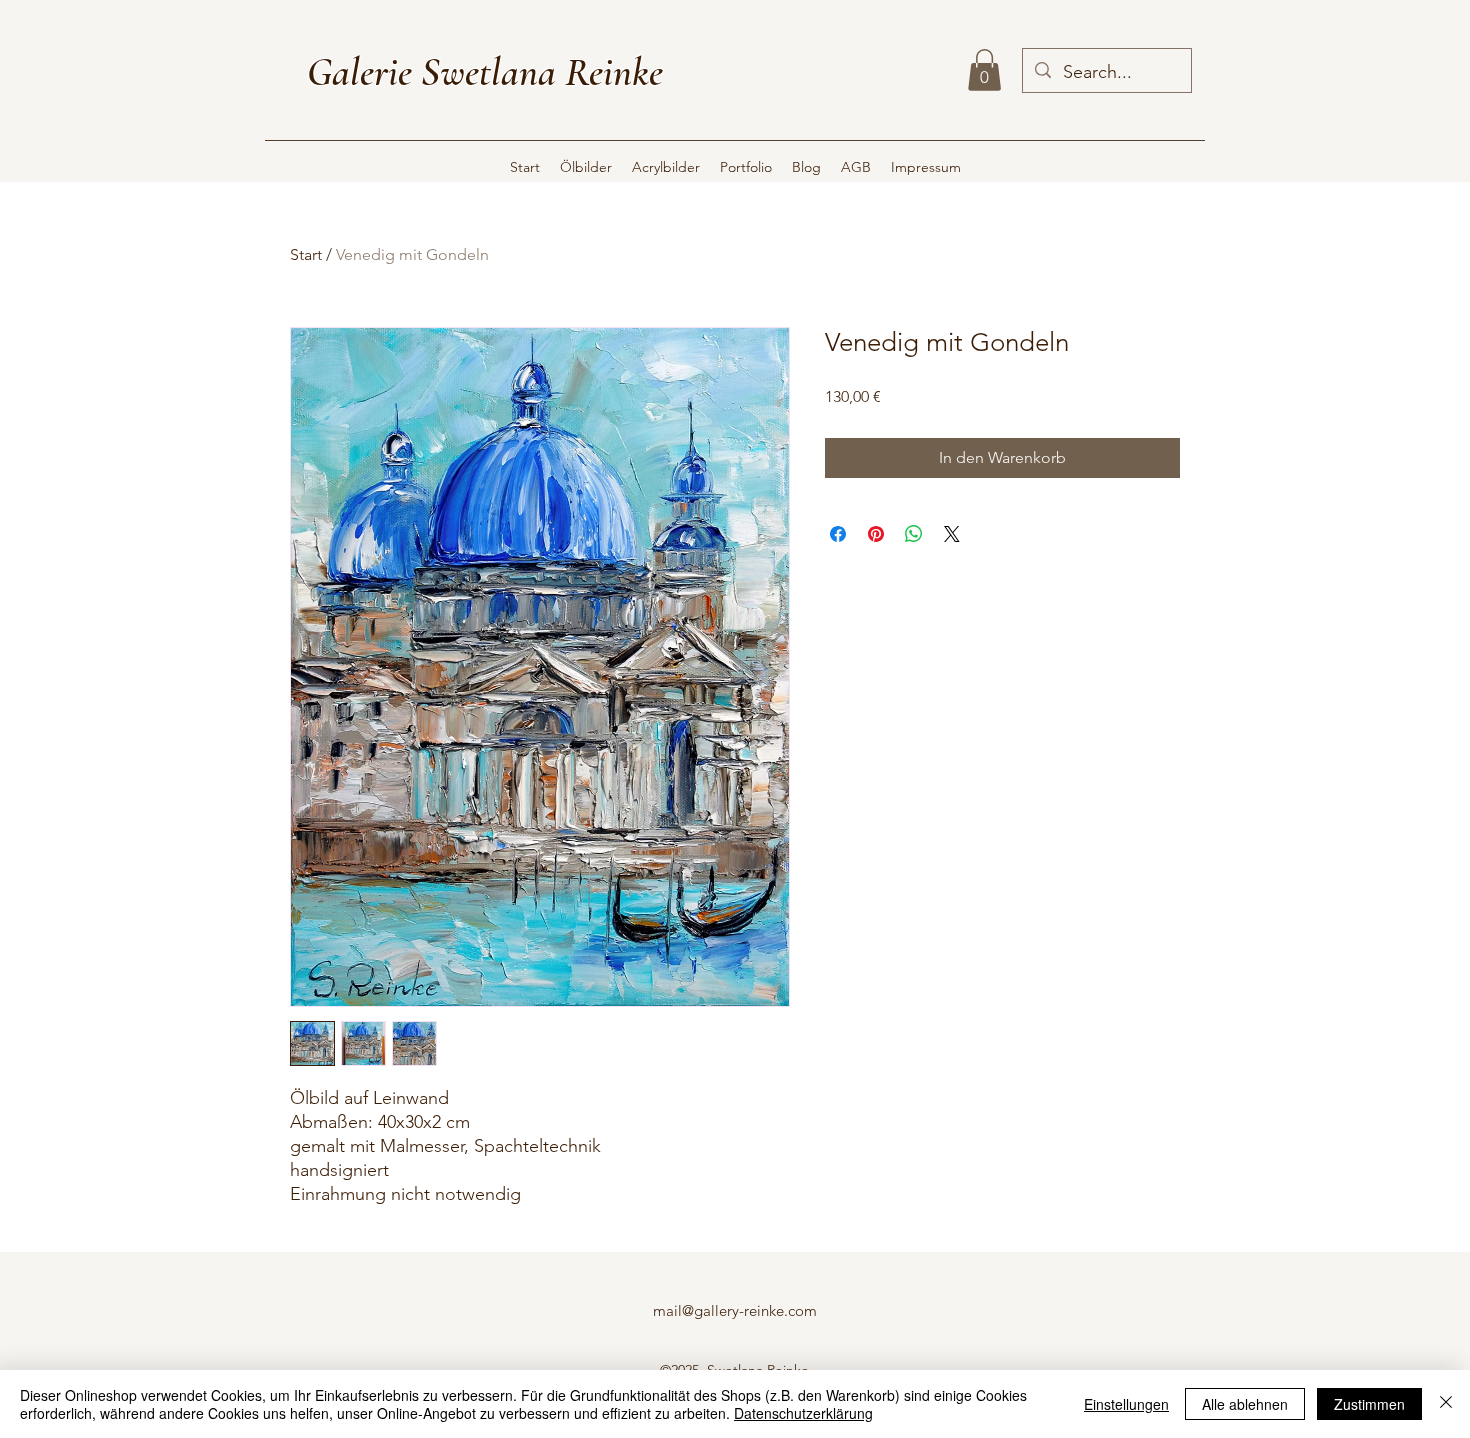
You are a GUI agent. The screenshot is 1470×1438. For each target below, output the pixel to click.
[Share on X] (952, 534)
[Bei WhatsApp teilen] (914, 534)
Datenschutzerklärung (803, 1413)
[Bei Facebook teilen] (838, 534)
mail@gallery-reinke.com (735, 1310)
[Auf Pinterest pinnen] (876, 534)
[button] (984, 70)
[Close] (1446, 1404)
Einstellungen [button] (1126, 1404)
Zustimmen (1369, 1404)
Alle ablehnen (1245, 1404)
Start (306, 254)
